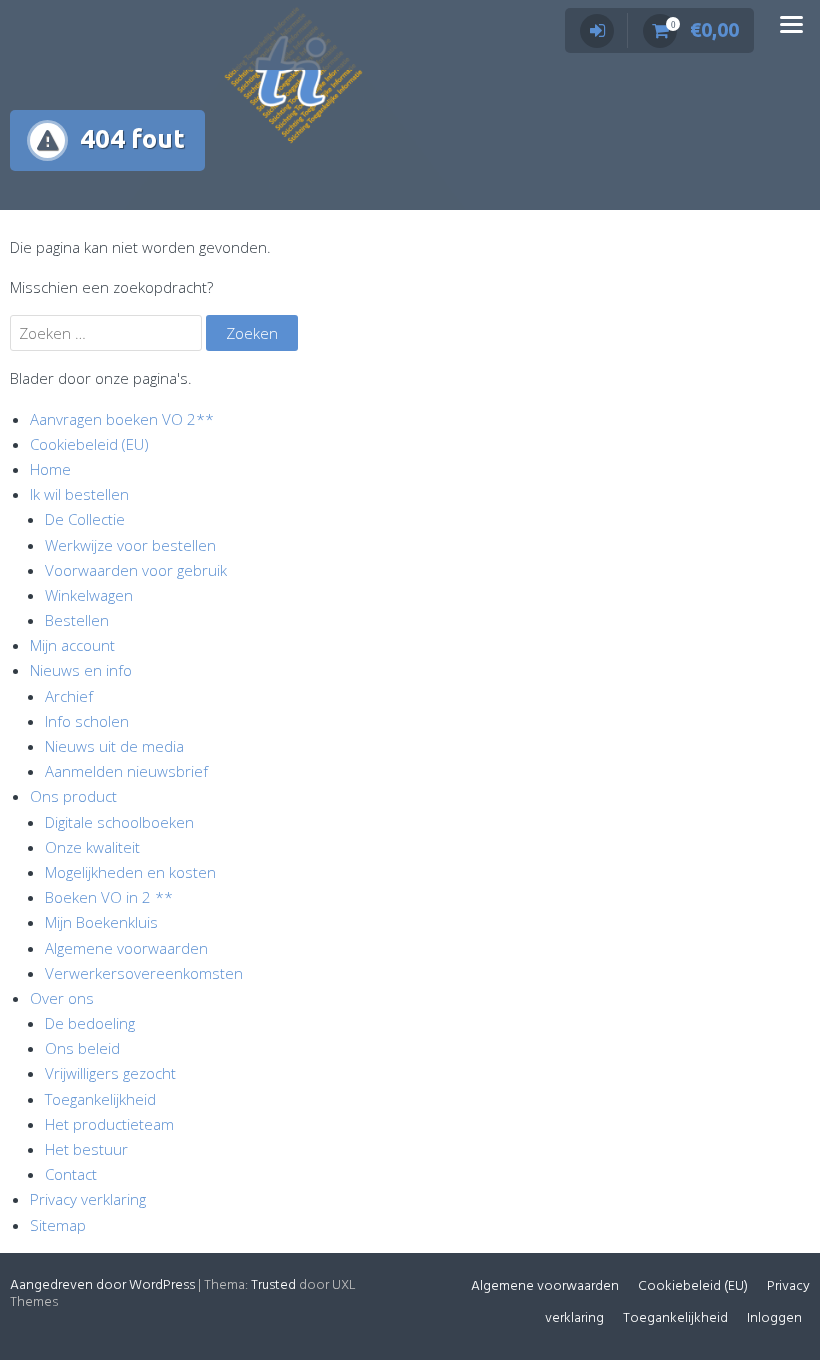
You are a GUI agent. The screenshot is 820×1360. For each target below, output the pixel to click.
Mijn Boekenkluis (101, 922)
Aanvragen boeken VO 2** (122, 419)
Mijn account (72, 645)
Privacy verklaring (88, 1199)
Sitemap (58, 1225)
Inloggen (774, 1318)
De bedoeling (90, 1023)
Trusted (273, 1285)
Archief (69, 696)
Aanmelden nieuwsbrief (126, 771)
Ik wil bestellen (79, 494)
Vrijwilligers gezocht (110, 1073)
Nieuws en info (81, 670)
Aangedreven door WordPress (102, 1285)
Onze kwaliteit (92, 847)
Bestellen (77, 620)
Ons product (73, 796)
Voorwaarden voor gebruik (136, 570)
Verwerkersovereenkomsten (144, 973)
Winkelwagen (89, 595)
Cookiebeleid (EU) (89, 444)
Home (50, 469)
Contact (71, 1174)
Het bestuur (86, 1149)
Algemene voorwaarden (126, 948)
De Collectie (85, 519)
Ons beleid (82, 1048)
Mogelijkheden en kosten (130, 872)
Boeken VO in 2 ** (109, 897)
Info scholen (87, 721)
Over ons (62, 998)
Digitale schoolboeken (119, 822)
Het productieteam (109, 1124)
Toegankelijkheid (100, 1099)
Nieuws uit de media (114, 746)
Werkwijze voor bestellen (130, 545)
